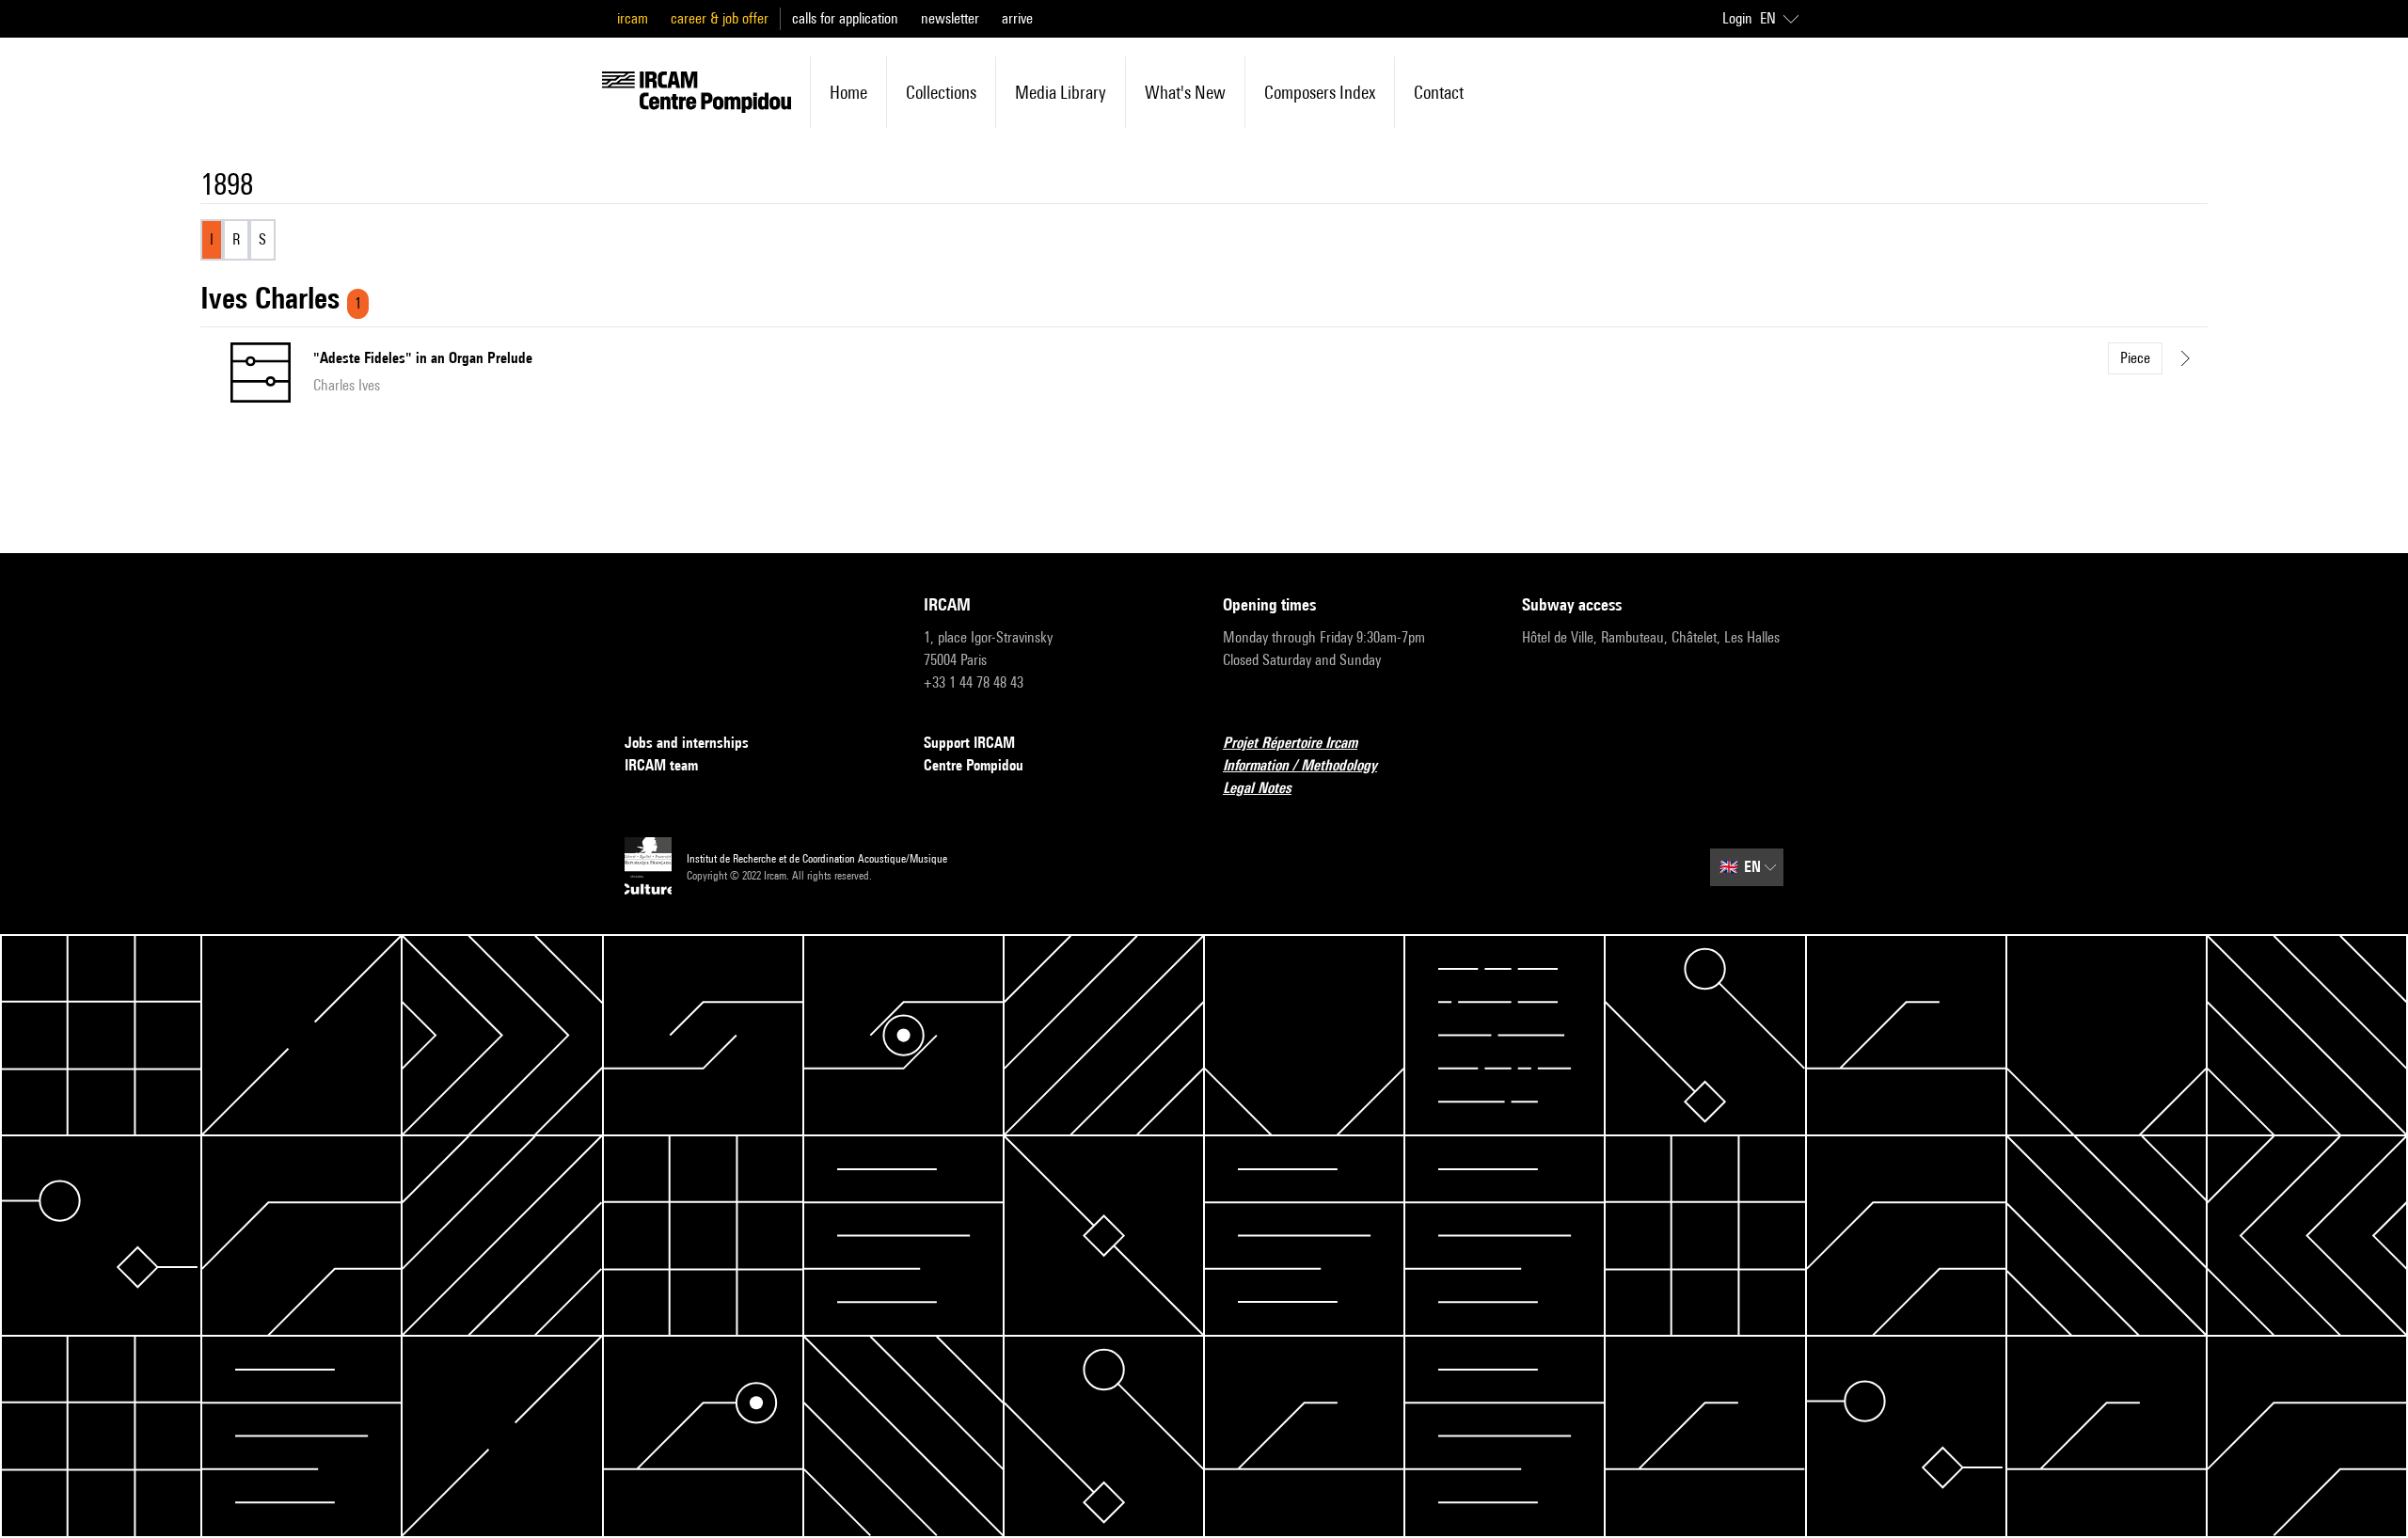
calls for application (845, 18)
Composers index (1320, 92)
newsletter (950, 18)
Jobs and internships (687, 743)
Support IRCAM (969, 743)
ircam (633, 18)
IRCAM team (661, 765)
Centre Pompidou (974, 765)
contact (1439, 92)
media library (1061, 92)
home (848, 92)
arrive (1017, 18)
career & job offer (720, 18)
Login (1737, 18)
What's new (1185, 92)
